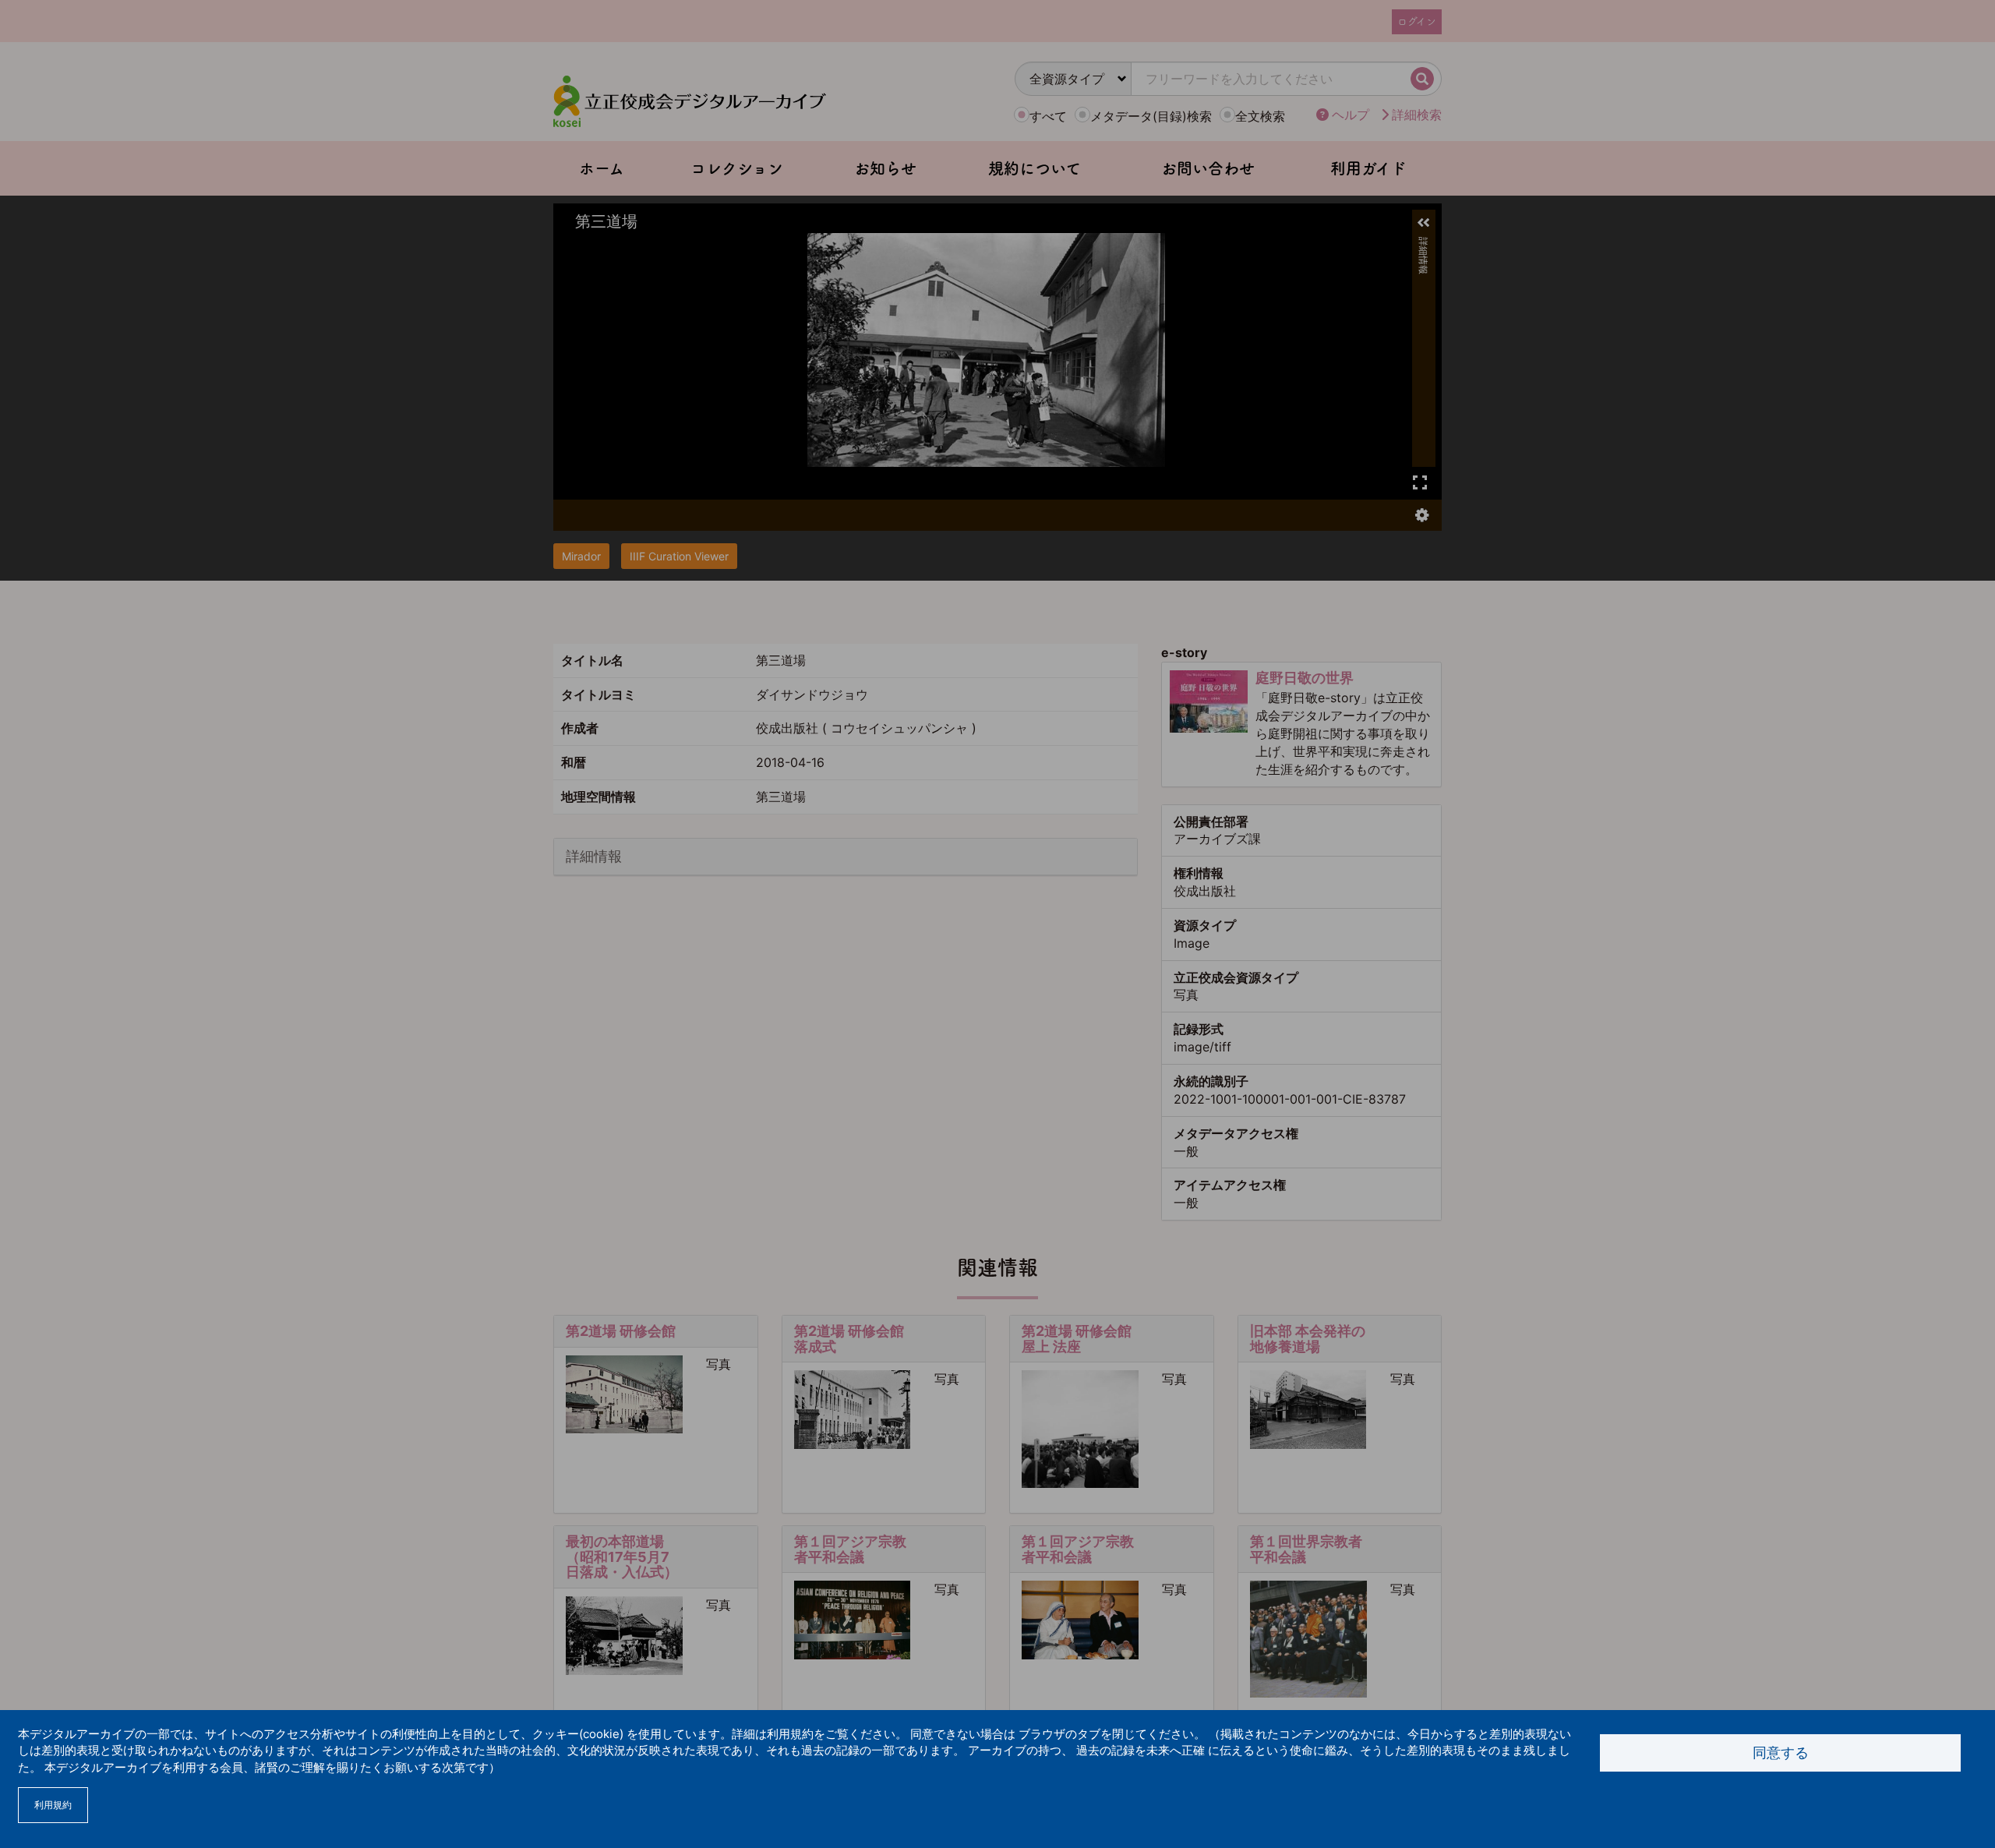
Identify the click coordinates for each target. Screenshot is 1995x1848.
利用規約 (53, 1805)
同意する (1781, 1753)
